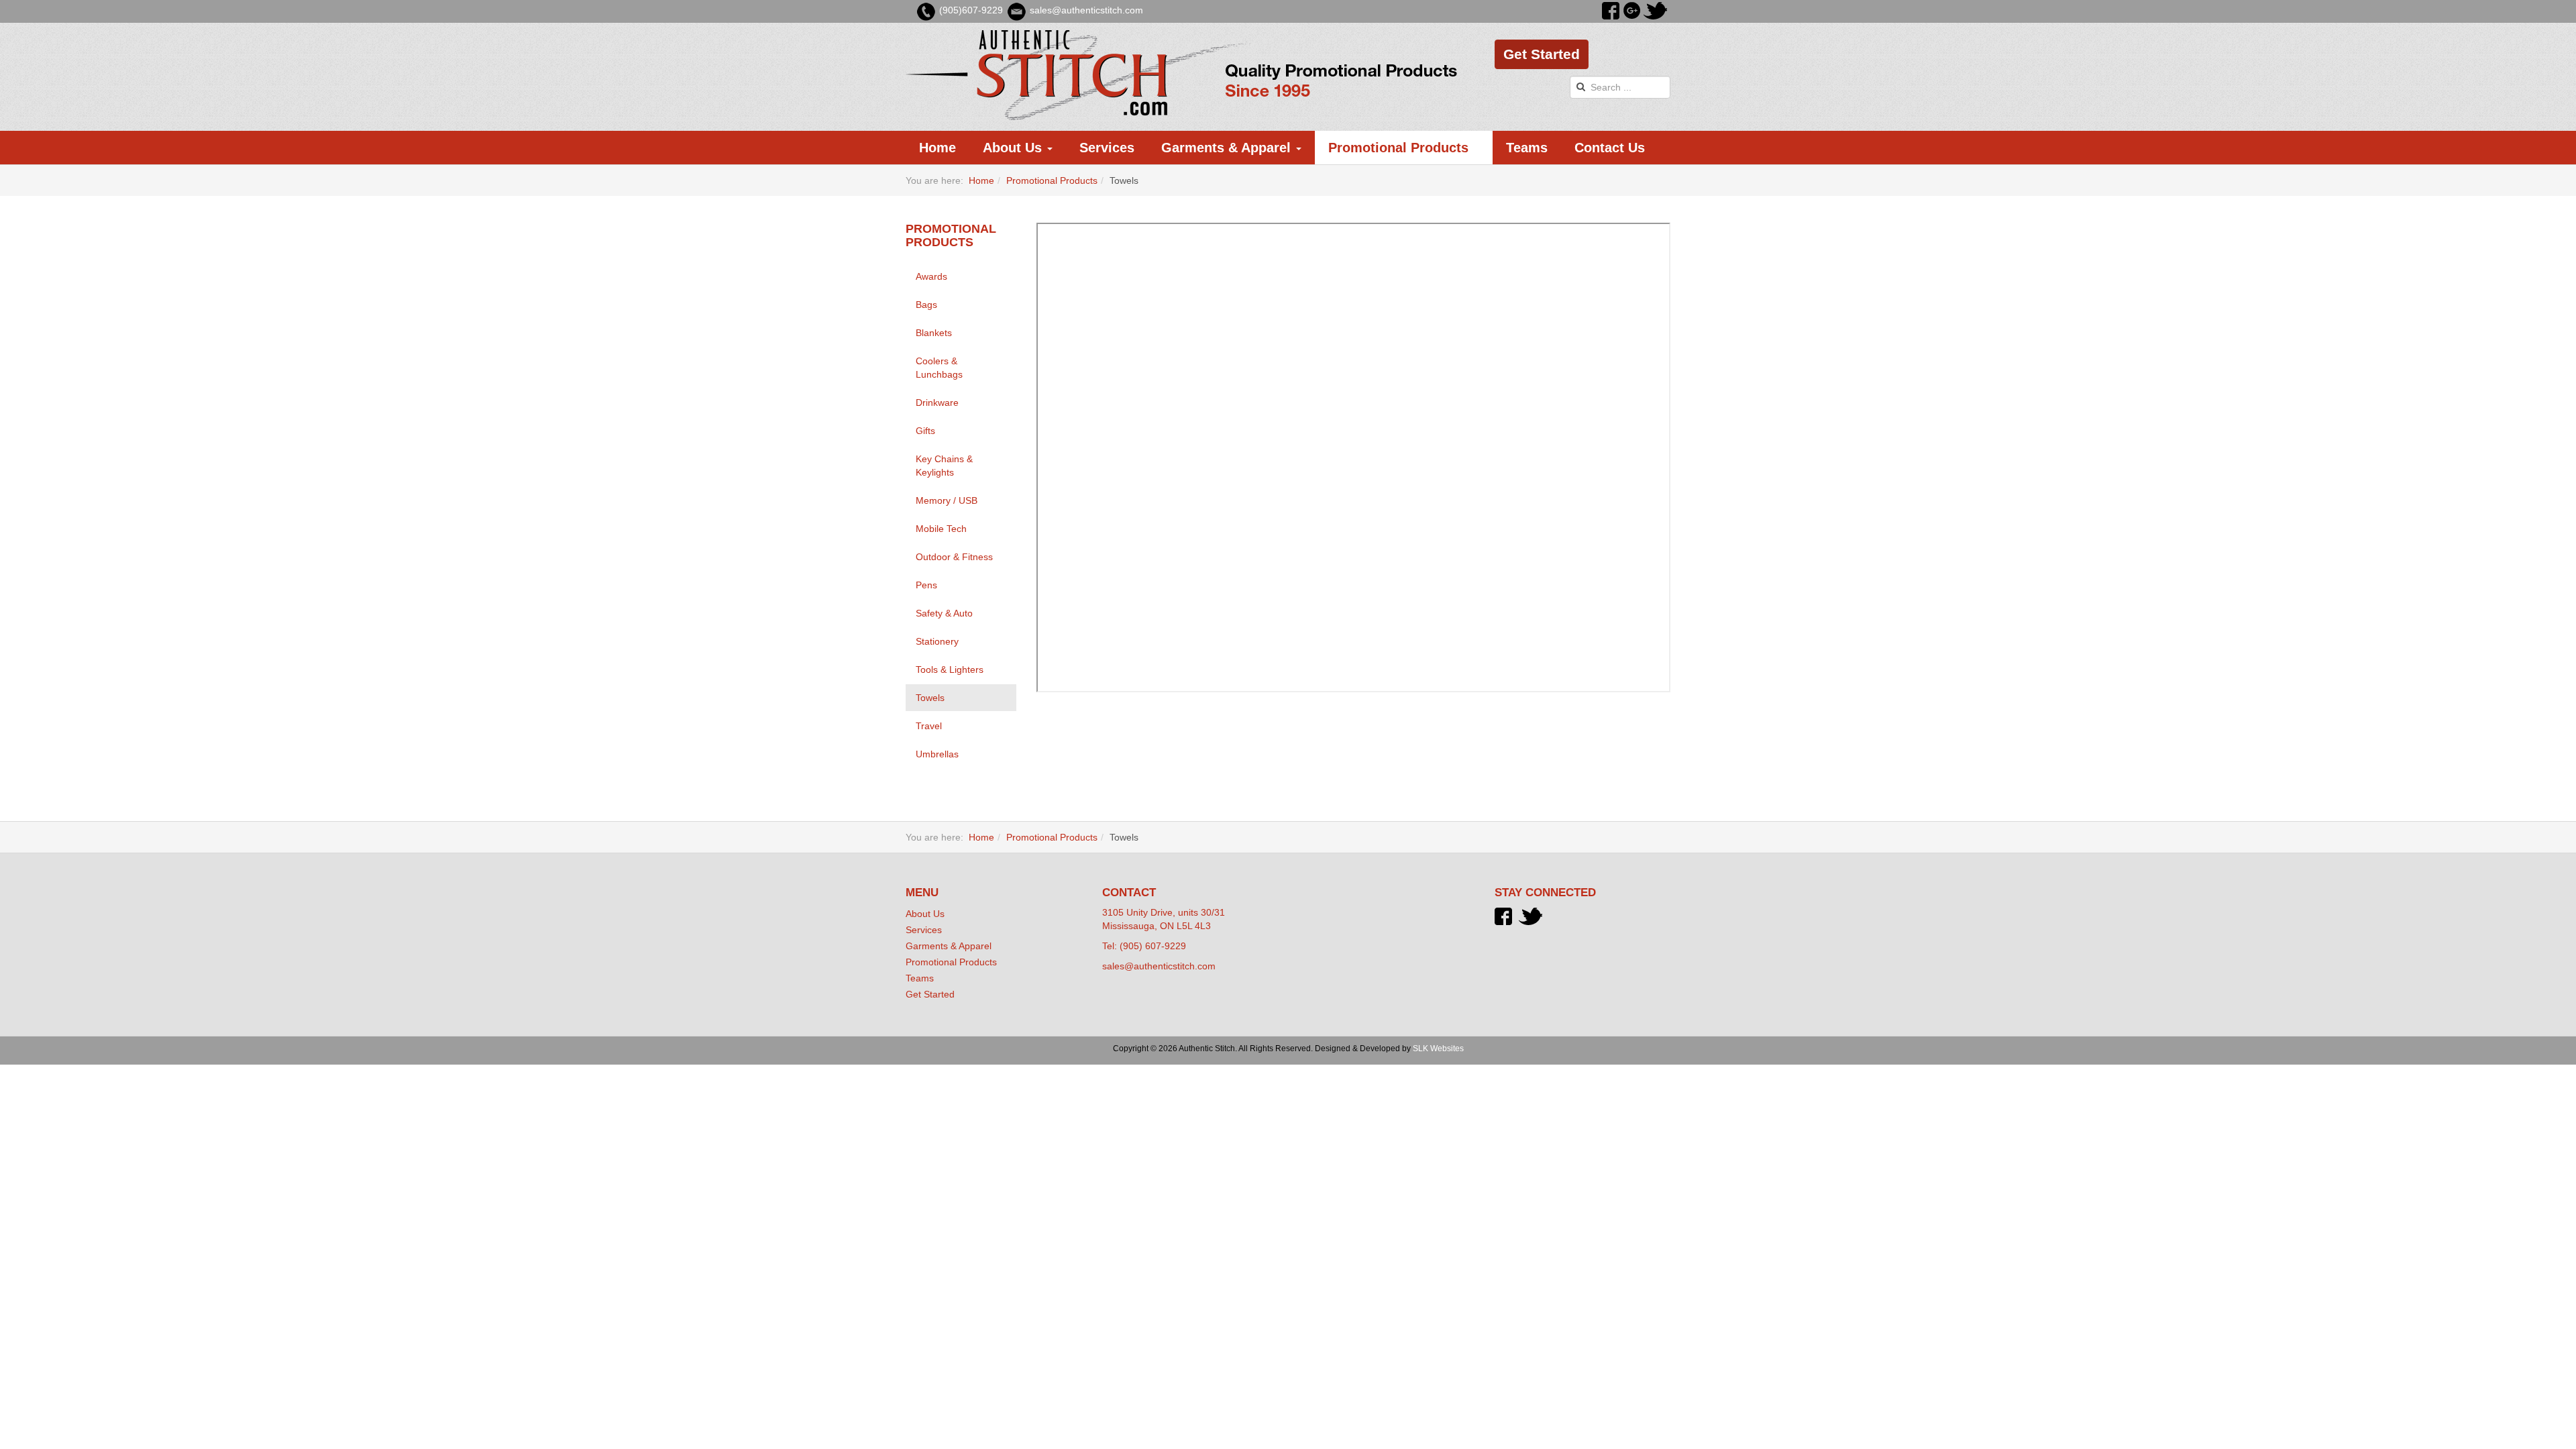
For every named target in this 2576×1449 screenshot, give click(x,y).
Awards (931, 276)
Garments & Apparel (1228, 148)
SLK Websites (1438, 1049)
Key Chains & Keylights (944, 466)
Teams (1527, 148)
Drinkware (937, 402)
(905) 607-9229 (1153, 946)
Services (1107, 148)
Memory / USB (947, 500)
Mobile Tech (941, 529)
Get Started (1542, 54)
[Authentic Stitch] (1182, 75)
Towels (930, 698)
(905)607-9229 (971, 10)
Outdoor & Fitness (954, 557)
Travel (929, 726)
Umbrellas (937, 754)
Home (937, 148)
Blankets (934, 333)
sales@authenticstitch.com (1159, 966)
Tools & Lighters (950, 669)
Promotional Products (1400, 148)
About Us (1014, 148)
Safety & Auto (944, 613)
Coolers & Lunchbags (939, 368)
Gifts (925, 431)
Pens (926, 585)
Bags (926, 305)
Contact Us (1610, 148)
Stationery (937, 641)
